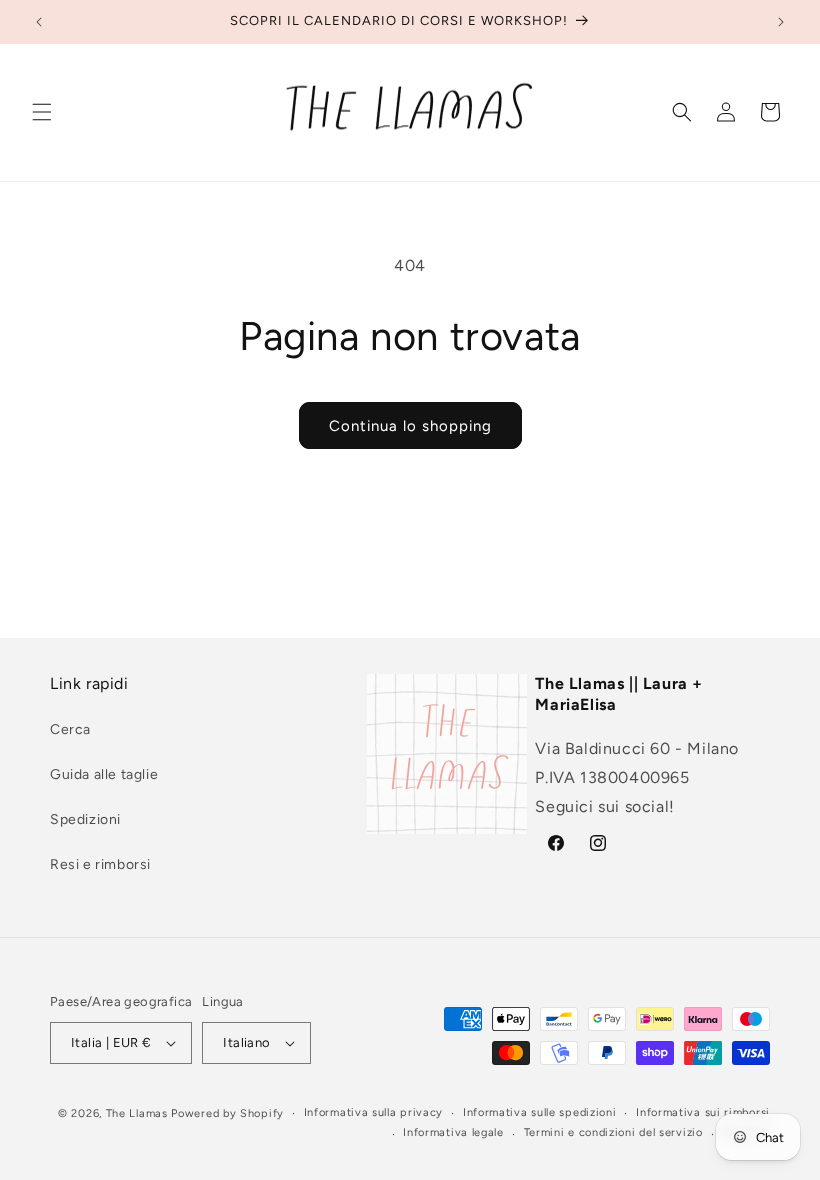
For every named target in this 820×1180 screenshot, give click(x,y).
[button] (42, 112)
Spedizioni (85, 819)
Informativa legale (453, 1132)
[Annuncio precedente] (39, 22)
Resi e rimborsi (100, 864)
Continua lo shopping (410, 426)
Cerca (70, 729)
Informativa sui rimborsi (703, 1112)
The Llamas (137, 1113)
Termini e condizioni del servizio (613, 1132)
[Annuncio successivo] (781, 22)
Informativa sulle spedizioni (540, 1112)
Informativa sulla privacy (374, 1112)
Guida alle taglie (104, 774)
